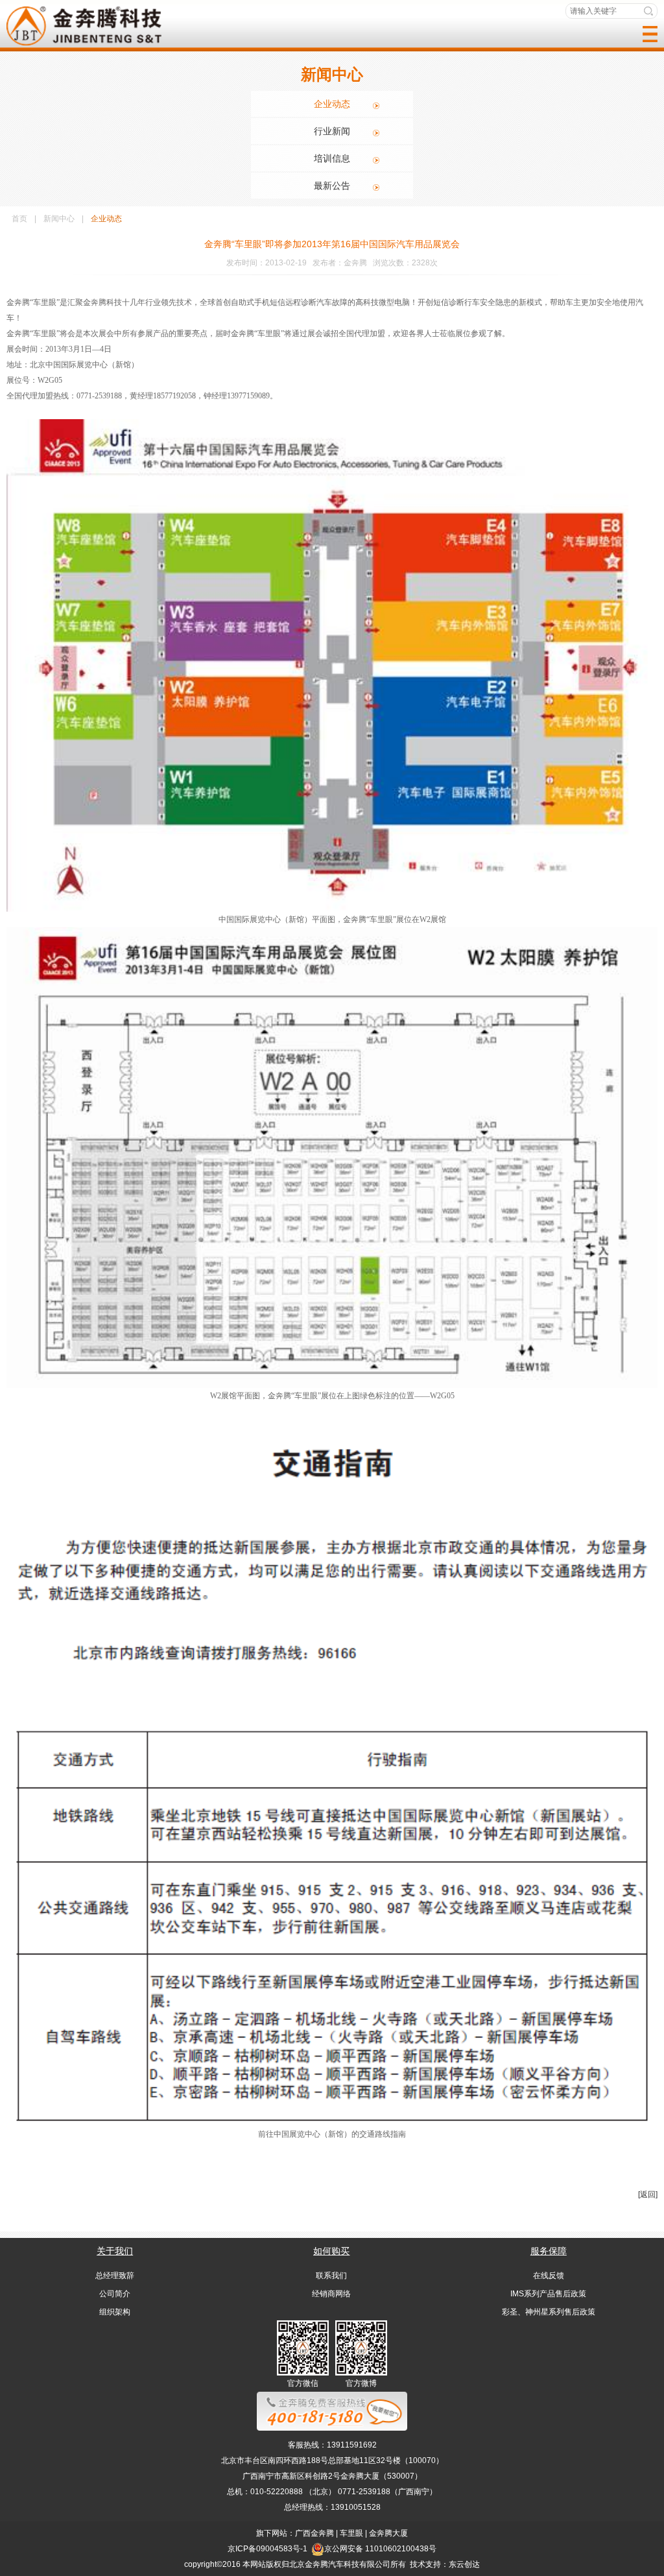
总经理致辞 (115, 2276)
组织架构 (115, 2312)
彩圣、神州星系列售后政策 (549, 2312)
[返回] (648, 2194)
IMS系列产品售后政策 (548, 2294)
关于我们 (115, 2251)
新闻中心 (59, 219)
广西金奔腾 (314, 2533)
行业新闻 (332, 131)
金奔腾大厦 (388, 2533)
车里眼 (351, 2533)
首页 (19, 219)
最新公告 (332, 186)
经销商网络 (331, 2294)
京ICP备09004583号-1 (267, 2549)
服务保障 (549, 2251)
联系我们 (331, 2276)
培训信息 (332, 158)
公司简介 (115, 2294)
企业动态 (332, 104)
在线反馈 (549, 2276)
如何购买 (331, 2251)
